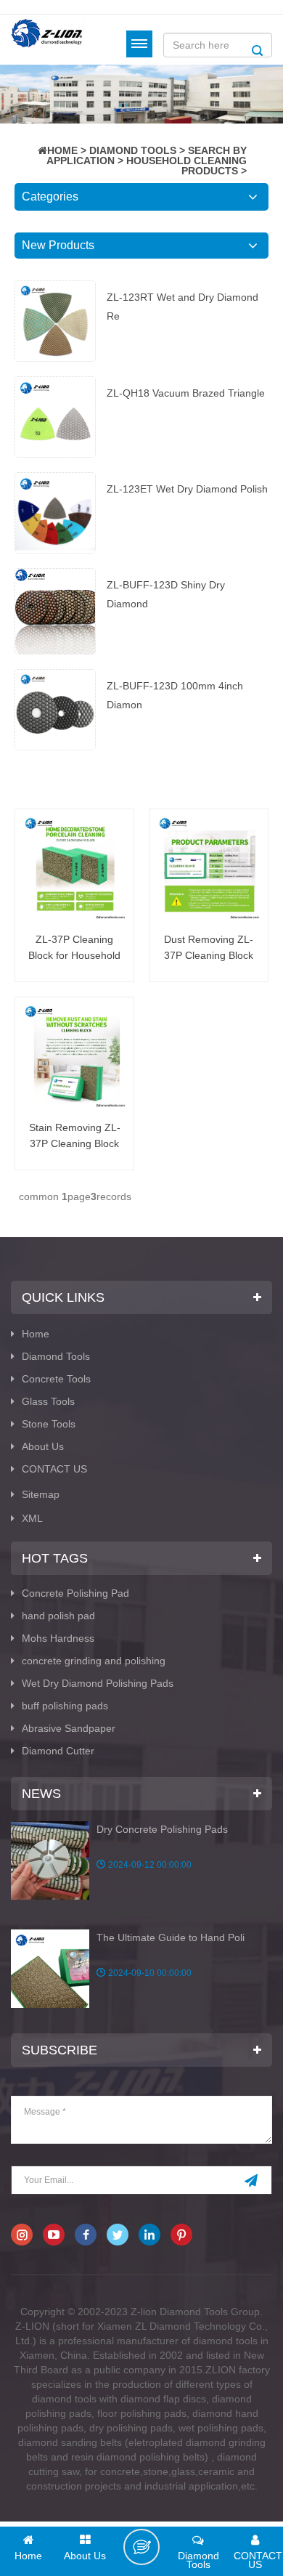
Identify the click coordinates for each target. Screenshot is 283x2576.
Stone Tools (49, 1424)
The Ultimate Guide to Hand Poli (171, 1937)
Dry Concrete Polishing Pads (162, 1829)
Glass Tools (48, 1401)
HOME (62, 150)
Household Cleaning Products (186, 166)
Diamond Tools (133, 150)
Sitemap (41, 1494)
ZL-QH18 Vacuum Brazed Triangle (186, 393)
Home (36, 1334)
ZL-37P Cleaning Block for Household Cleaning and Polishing (74, 948)
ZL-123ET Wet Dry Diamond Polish (187, 489)
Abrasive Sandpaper (69, 1728)
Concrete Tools (56, 1379)
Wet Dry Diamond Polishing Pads (98, 1683)
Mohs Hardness (58, 1638)
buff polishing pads (65, 1706)
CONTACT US (54, 1469)
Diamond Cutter (58, 1751)
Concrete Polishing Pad (75, 1593)
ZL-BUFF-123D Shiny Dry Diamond (166, 594)
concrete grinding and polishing (94, 1661)
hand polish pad (58, 1616)
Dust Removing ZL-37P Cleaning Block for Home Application (209, 948)
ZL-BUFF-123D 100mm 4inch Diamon (175, 695)
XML (32, 1518)
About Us (43, 1446)
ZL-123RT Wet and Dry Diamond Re (182, 307)
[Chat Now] (141, 2547)
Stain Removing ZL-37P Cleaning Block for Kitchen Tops (75, 1137)
